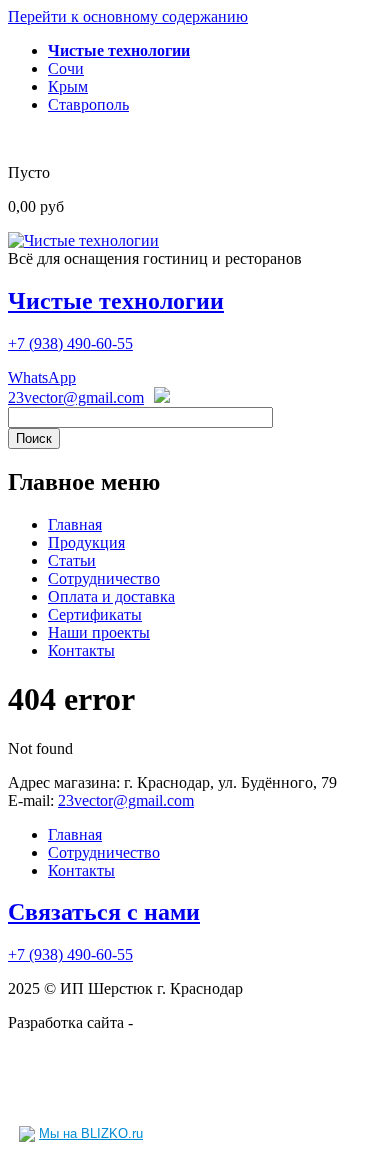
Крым (68, 86)
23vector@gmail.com (76, 397)
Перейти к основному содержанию (128, 16)
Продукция (86, 542)
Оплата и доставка (111, 596)
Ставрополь (88, 104)
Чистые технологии (116, 301)
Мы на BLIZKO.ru (91, 1133)
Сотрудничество (104, 578)
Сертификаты (95, 614)
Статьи (72, 560)
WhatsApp (42, 377)
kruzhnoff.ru (176, 1022)
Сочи (66, 68)
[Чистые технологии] (83, 240)
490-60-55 (70, 343)
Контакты (81, 650)
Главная (75, 524)
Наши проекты (99, 632)
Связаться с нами (104, 912)
